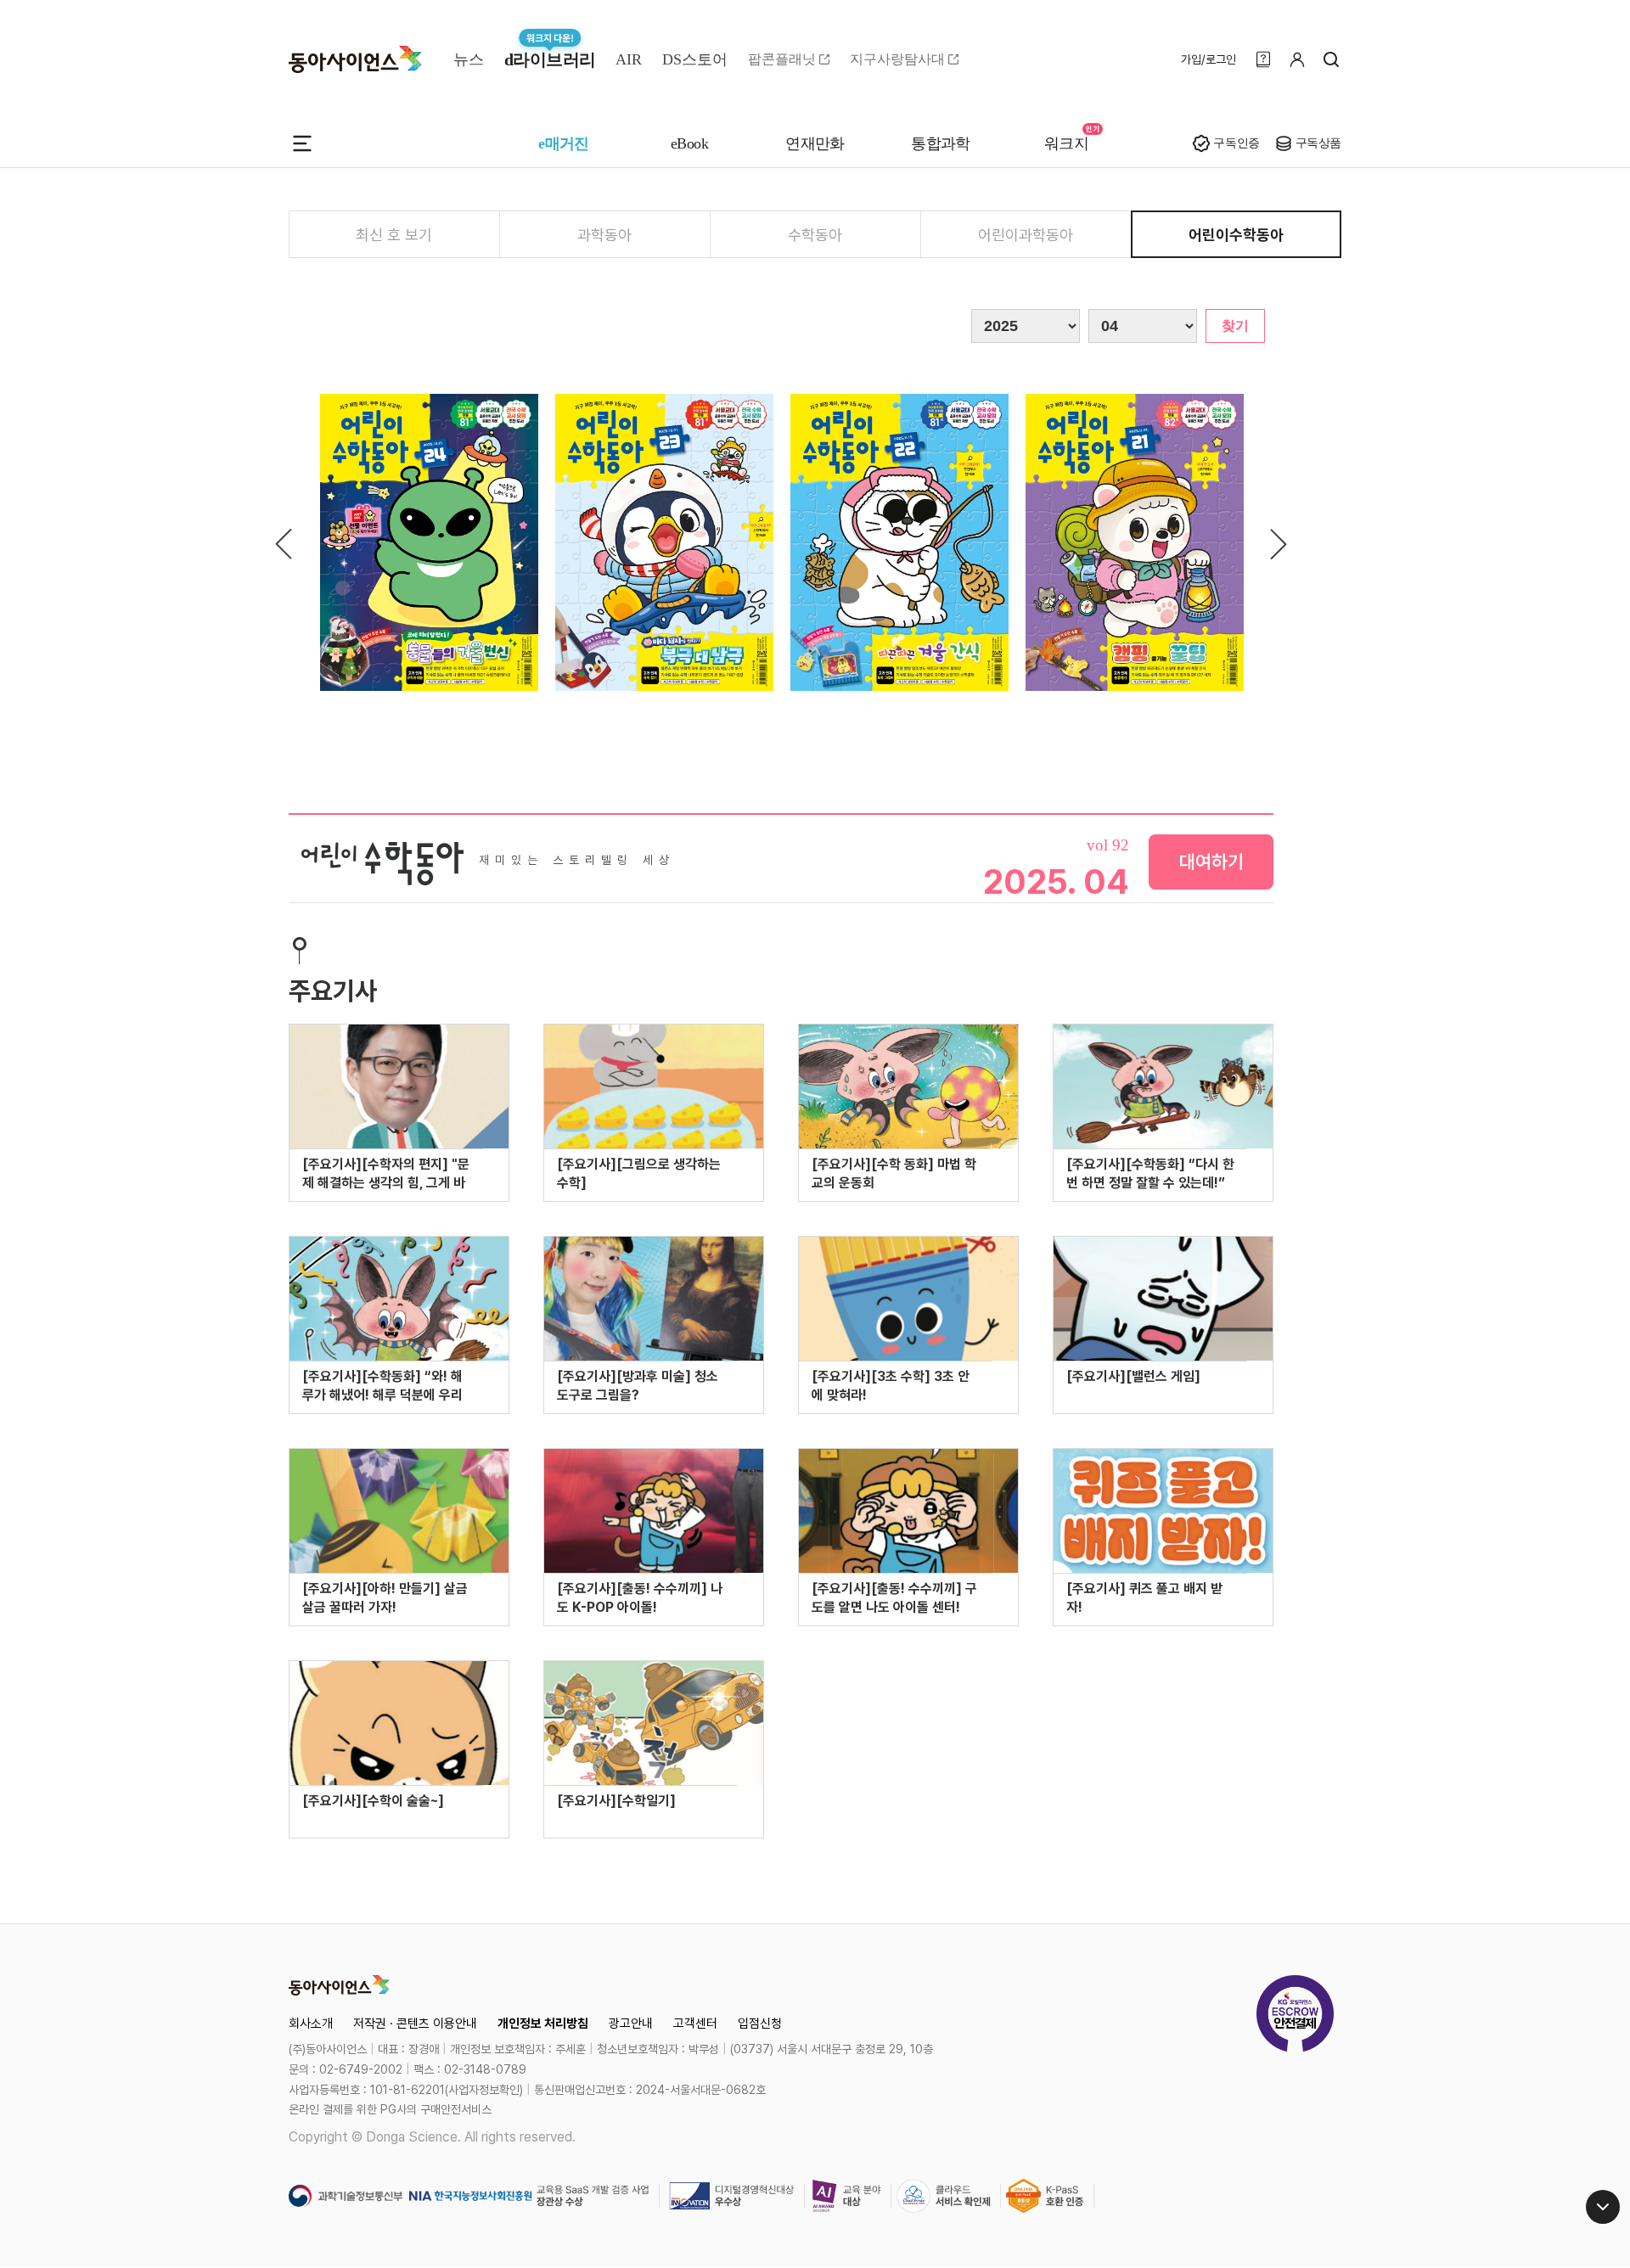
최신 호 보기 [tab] (394, 235)
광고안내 (631, 2024)
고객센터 (695, 2024)
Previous (286, 544)
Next (1276, 544)
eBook (689, 143)
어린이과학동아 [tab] (1026, 235)
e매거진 (564, 143)
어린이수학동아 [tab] (1236, 235)
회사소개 (311, 2024)
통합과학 (941, 143)
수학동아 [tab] (815, 235)
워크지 (1066, 143)
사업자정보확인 (484, 2090)
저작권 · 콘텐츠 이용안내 (415, 2024)
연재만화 (815, 143)
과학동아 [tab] (604, 235)
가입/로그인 (1208, 59)
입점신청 (760, 2024)
